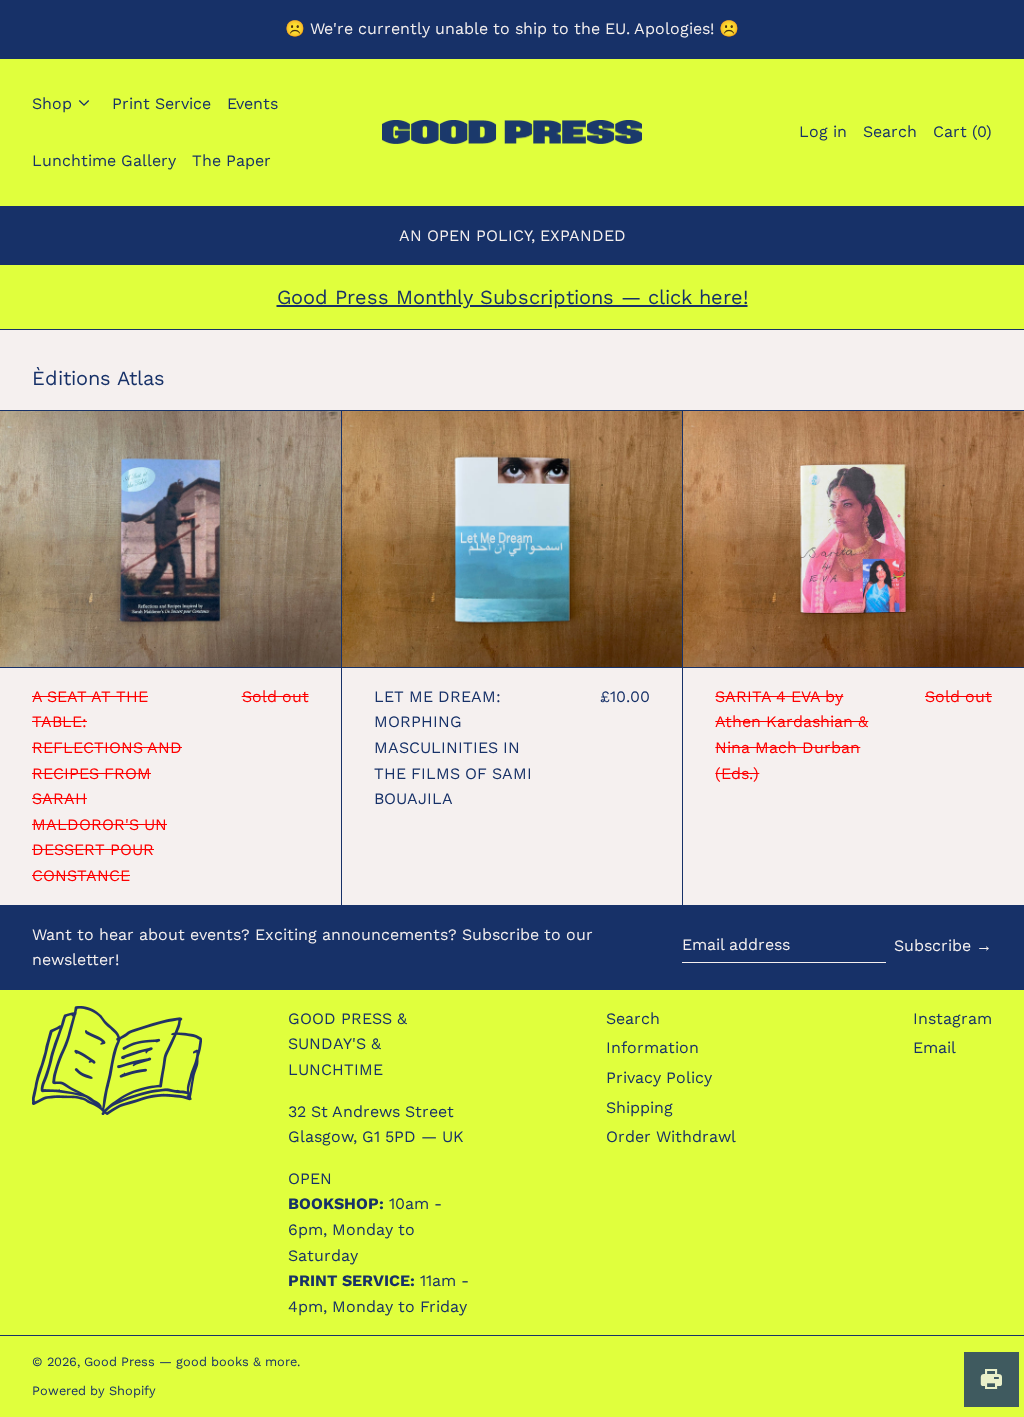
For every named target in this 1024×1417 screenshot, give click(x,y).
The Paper (231, 160)
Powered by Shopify (94, 1390)
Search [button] (890, 131)
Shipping (639, 1107)
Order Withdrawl (671, 1136)
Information (652, 1047)
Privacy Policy (659, 1077)
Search (633, 1018)
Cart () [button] (962, 131)
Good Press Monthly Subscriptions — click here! (512, 297)
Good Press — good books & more (190, 1361)
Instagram (952, 1018)
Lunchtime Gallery (104, 160)
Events (252, 103)
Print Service (161, 103)
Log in (823, 131)
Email (934, 1047)
